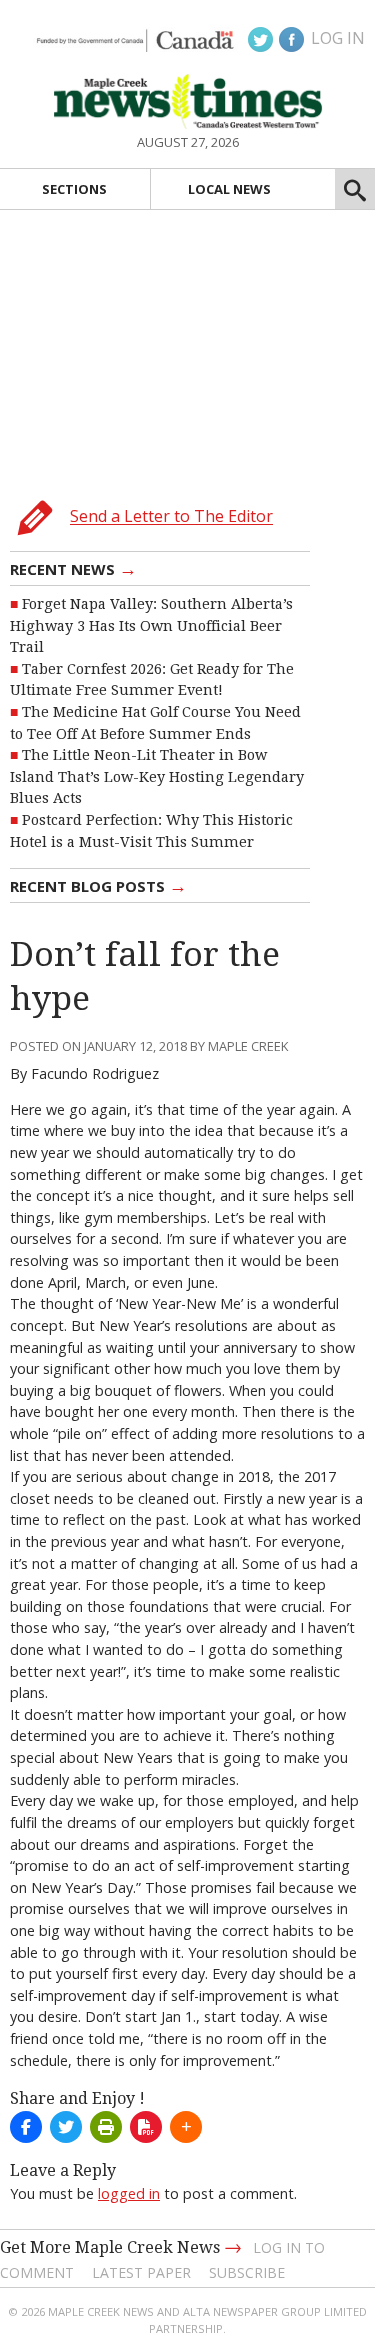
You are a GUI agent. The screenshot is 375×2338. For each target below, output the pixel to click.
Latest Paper (141, 2272)
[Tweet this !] (66, 2127)
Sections (74, 189)
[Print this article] (106, 2127)
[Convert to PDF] (146, 2127)
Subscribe (247, 2272)
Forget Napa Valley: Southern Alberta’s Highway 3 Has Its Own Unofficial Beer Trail (151, 625)
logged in (129, 2193)
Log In (338, 38)
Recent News (73, 568)
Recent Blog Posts (98, 885)
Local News (229, 189)
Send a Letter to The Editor (171, 517)
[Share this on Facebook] (26, 2127)
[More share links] (186, 2127)
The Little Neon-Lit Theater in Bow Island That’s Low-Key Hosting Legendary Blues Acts (157, 776)
